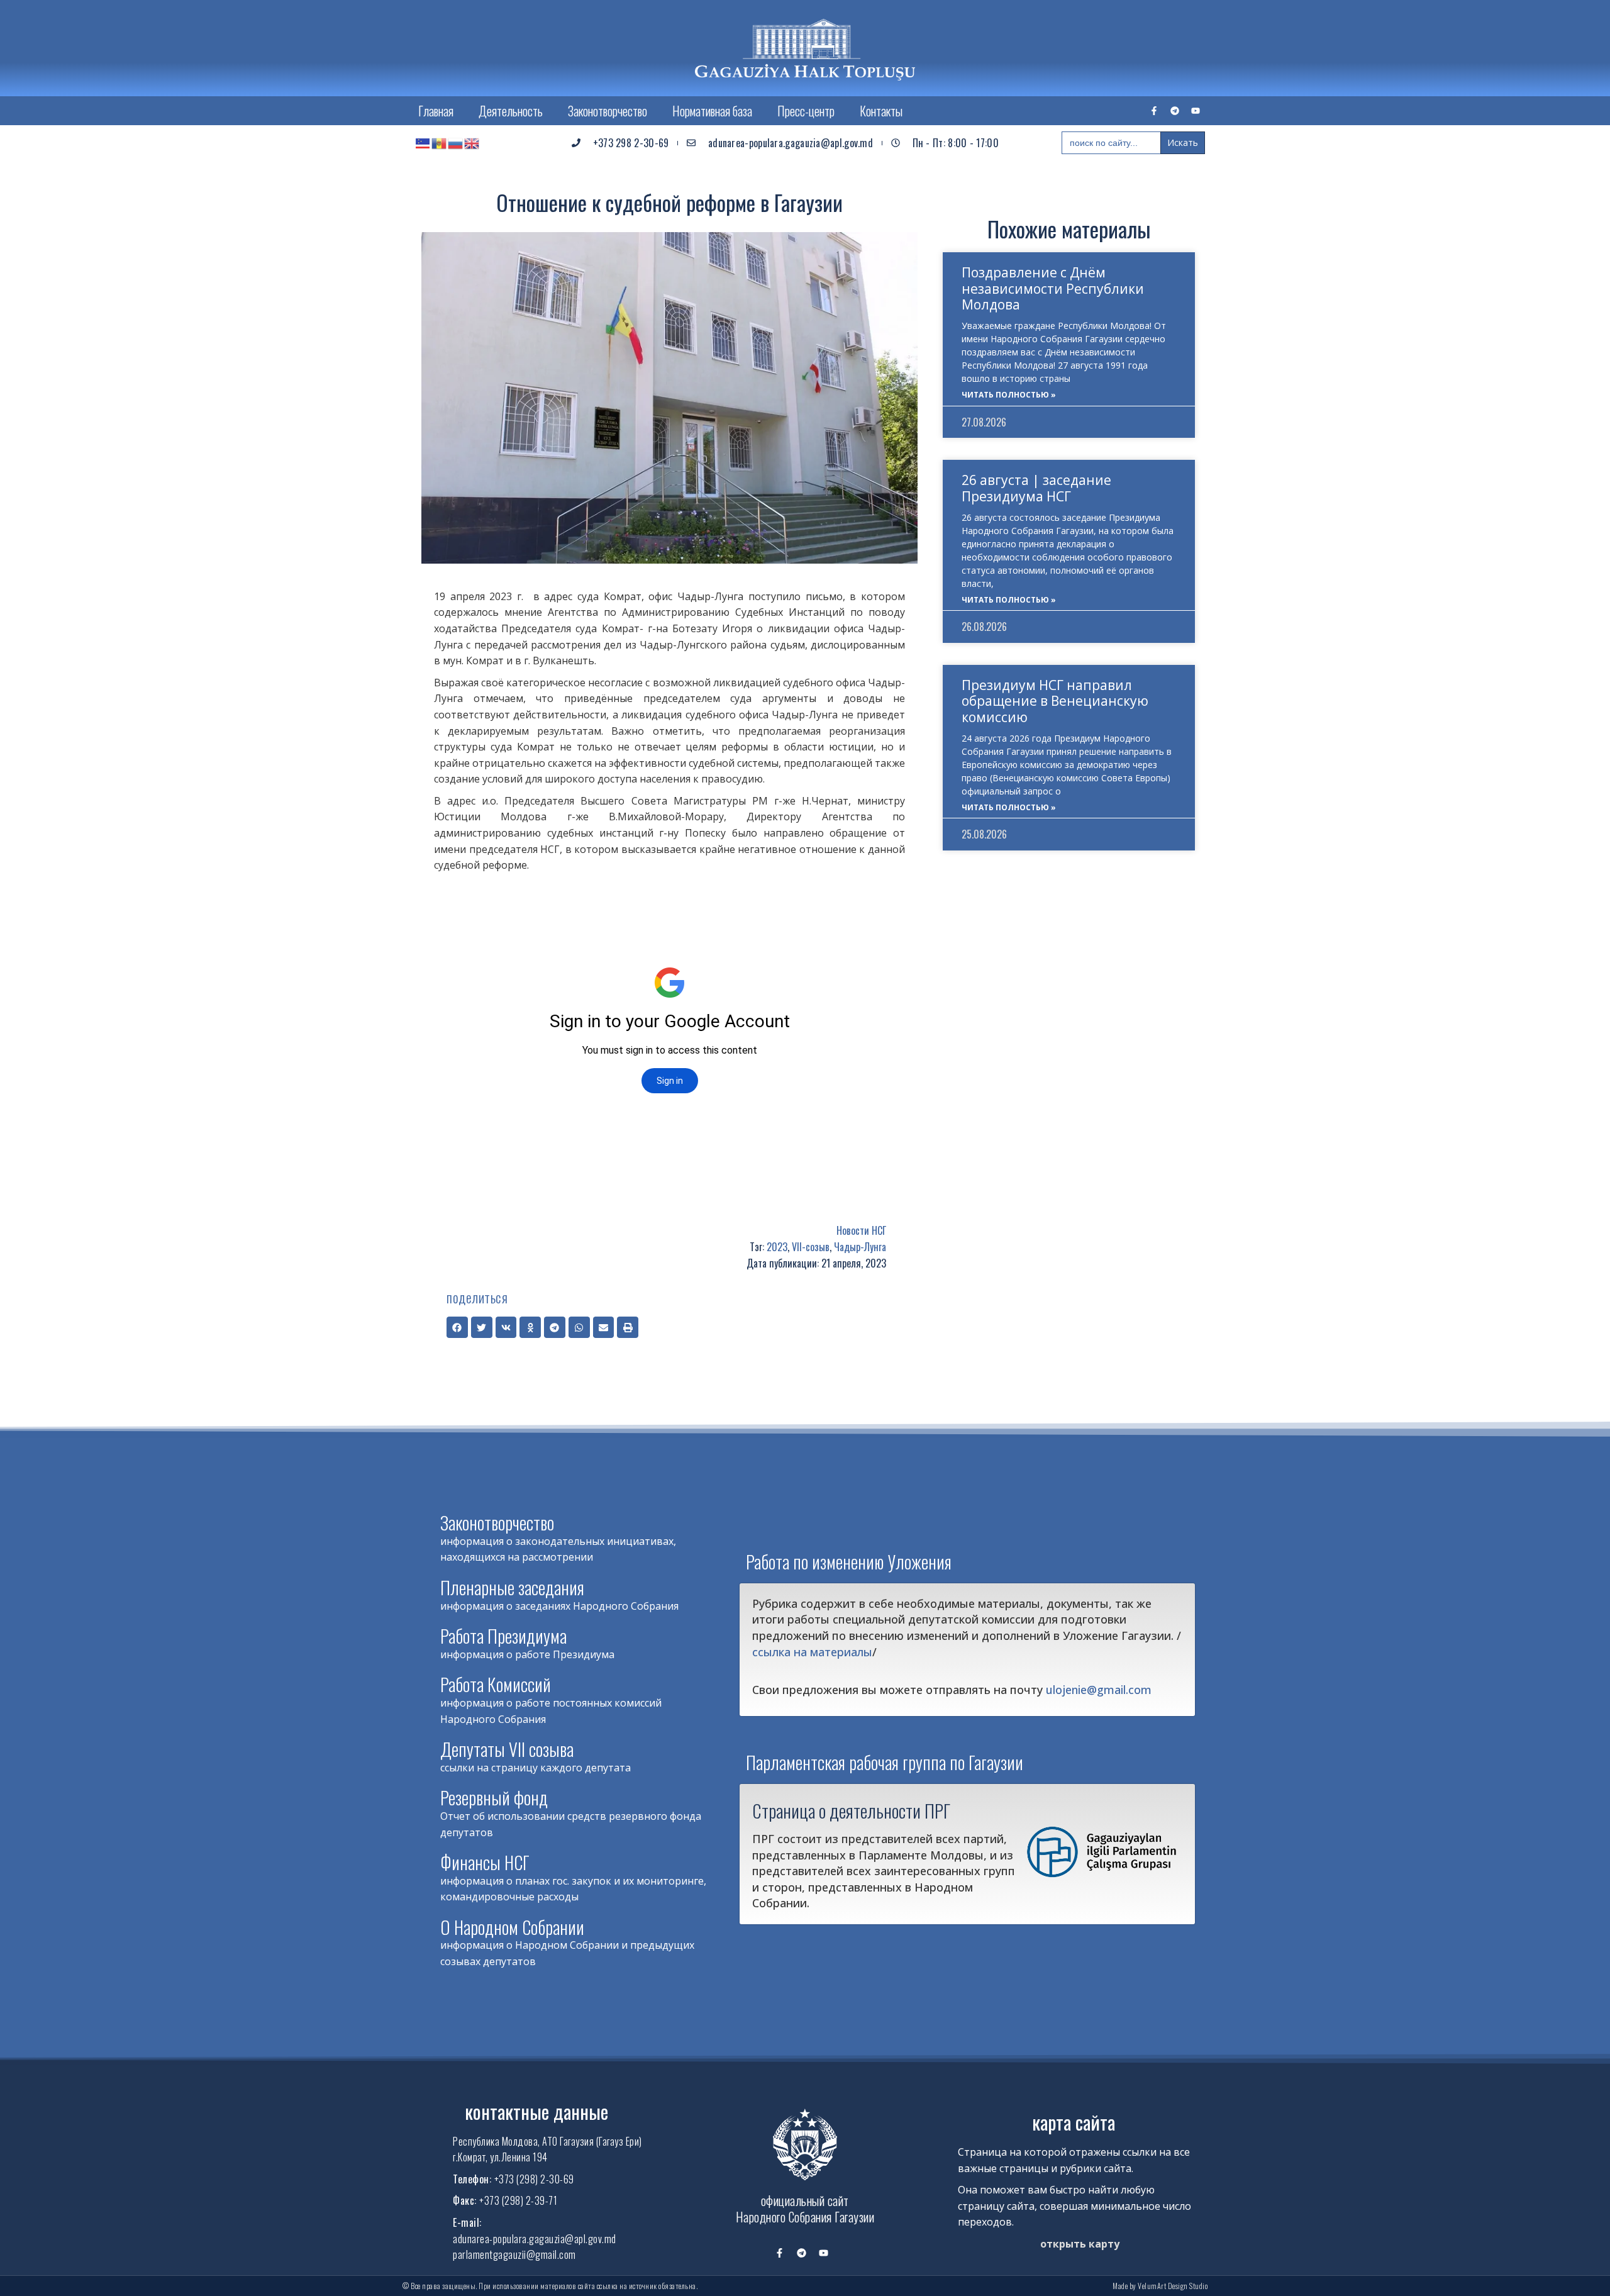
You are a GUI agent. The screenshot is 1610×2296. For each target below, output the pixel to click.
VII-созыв (811, 1247)
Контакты (881, 111)
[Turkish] (423, 143)
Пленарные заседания (512, 1587)
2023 (777, 1247)
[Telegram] (1175, 111)
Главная (436, 111)
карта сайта (1074, 2122)
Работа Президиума (503, 1636)
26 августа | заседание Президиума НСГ (1036, 488)
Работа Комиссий (496, 1684)
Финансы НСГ (485, 1862)
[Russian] (456, 143)
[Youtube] (1196, 111)
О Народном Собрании (512, 1927)
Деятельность (511, 111)
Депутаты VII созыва (507, 1749)
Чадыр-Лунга (860, 1247)
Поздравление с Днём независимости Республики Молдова (1053, 288)
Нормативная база (712, 111)
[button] (457, 1327)
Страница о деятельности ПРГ (851, 1810)
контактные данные (536, 2111)
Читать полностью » (1009, 395)
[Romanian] (440, 143)
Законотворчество (608, 111)
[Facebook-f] (1154, 111)
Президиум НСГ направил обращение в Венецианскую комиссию (1055, 701)
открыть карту (1080, 2244)
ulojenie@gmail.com (1099, 1690)
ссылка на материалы (812, 1652)
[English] (472, 143)
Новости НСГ (861, 1230)
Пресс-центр (806, 111)
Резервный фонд (494, 1797)
